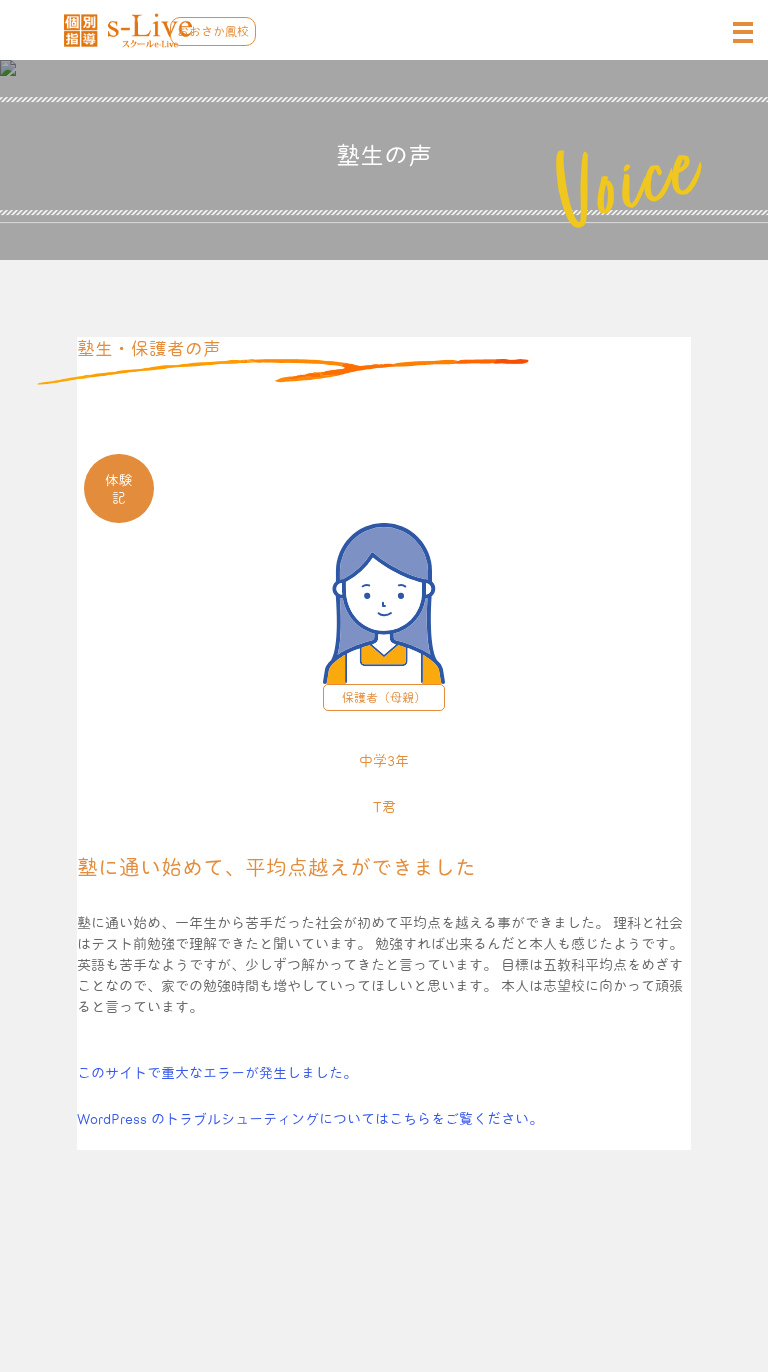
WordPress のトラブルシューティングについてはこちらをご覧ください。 (310, 1119)
